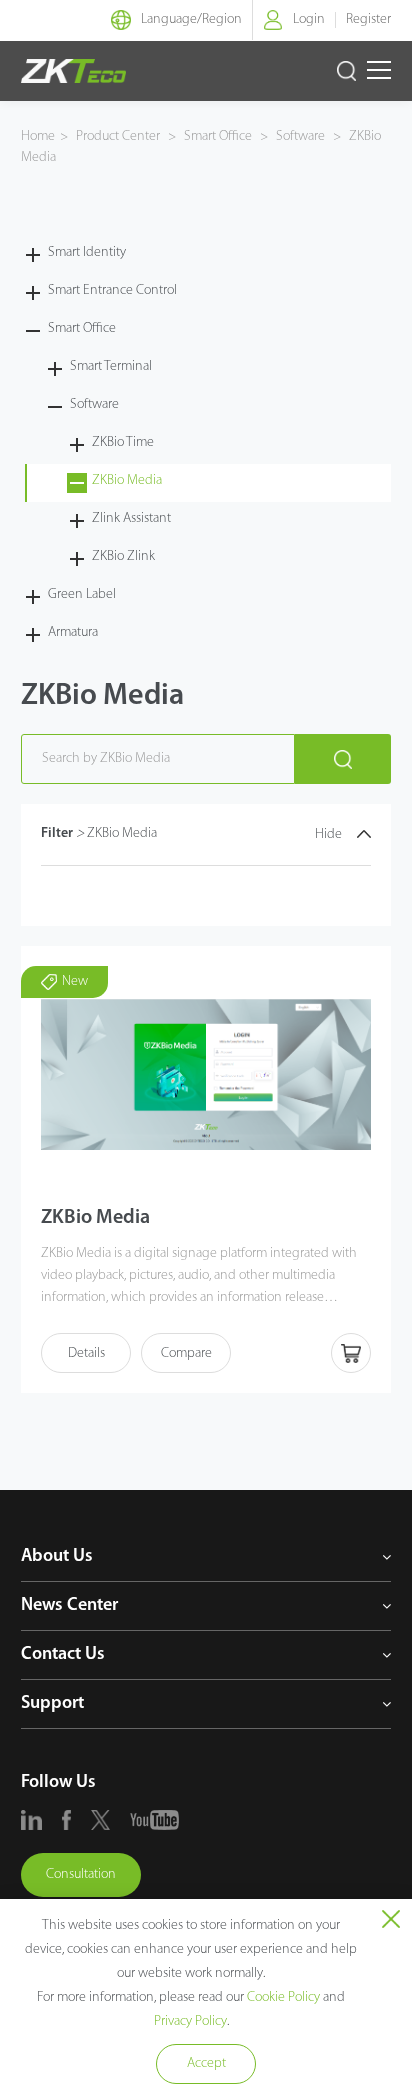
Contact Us (63, 1655)
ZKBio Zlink (123, 556)
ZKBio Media (127, 480)
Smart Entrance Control (112, 290)
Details (86, 1353)
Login (309, 19)
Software (300, 136)
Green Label (82, 594)
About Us (57, 1557)
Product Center (119, 136)
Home (38, 136)
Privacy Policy (190, 2021)
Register (368, 19)
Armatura (73, 632)
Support (52, 1704)
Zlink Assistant (131, 518)
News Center (69, 1606)
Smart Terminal (111, 366)
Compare (186, 1353)
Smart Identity (87, 252)
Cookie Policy (283, 1997)
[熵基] (73, 71)
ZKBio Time (123, 442)
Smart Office (218, 136)
